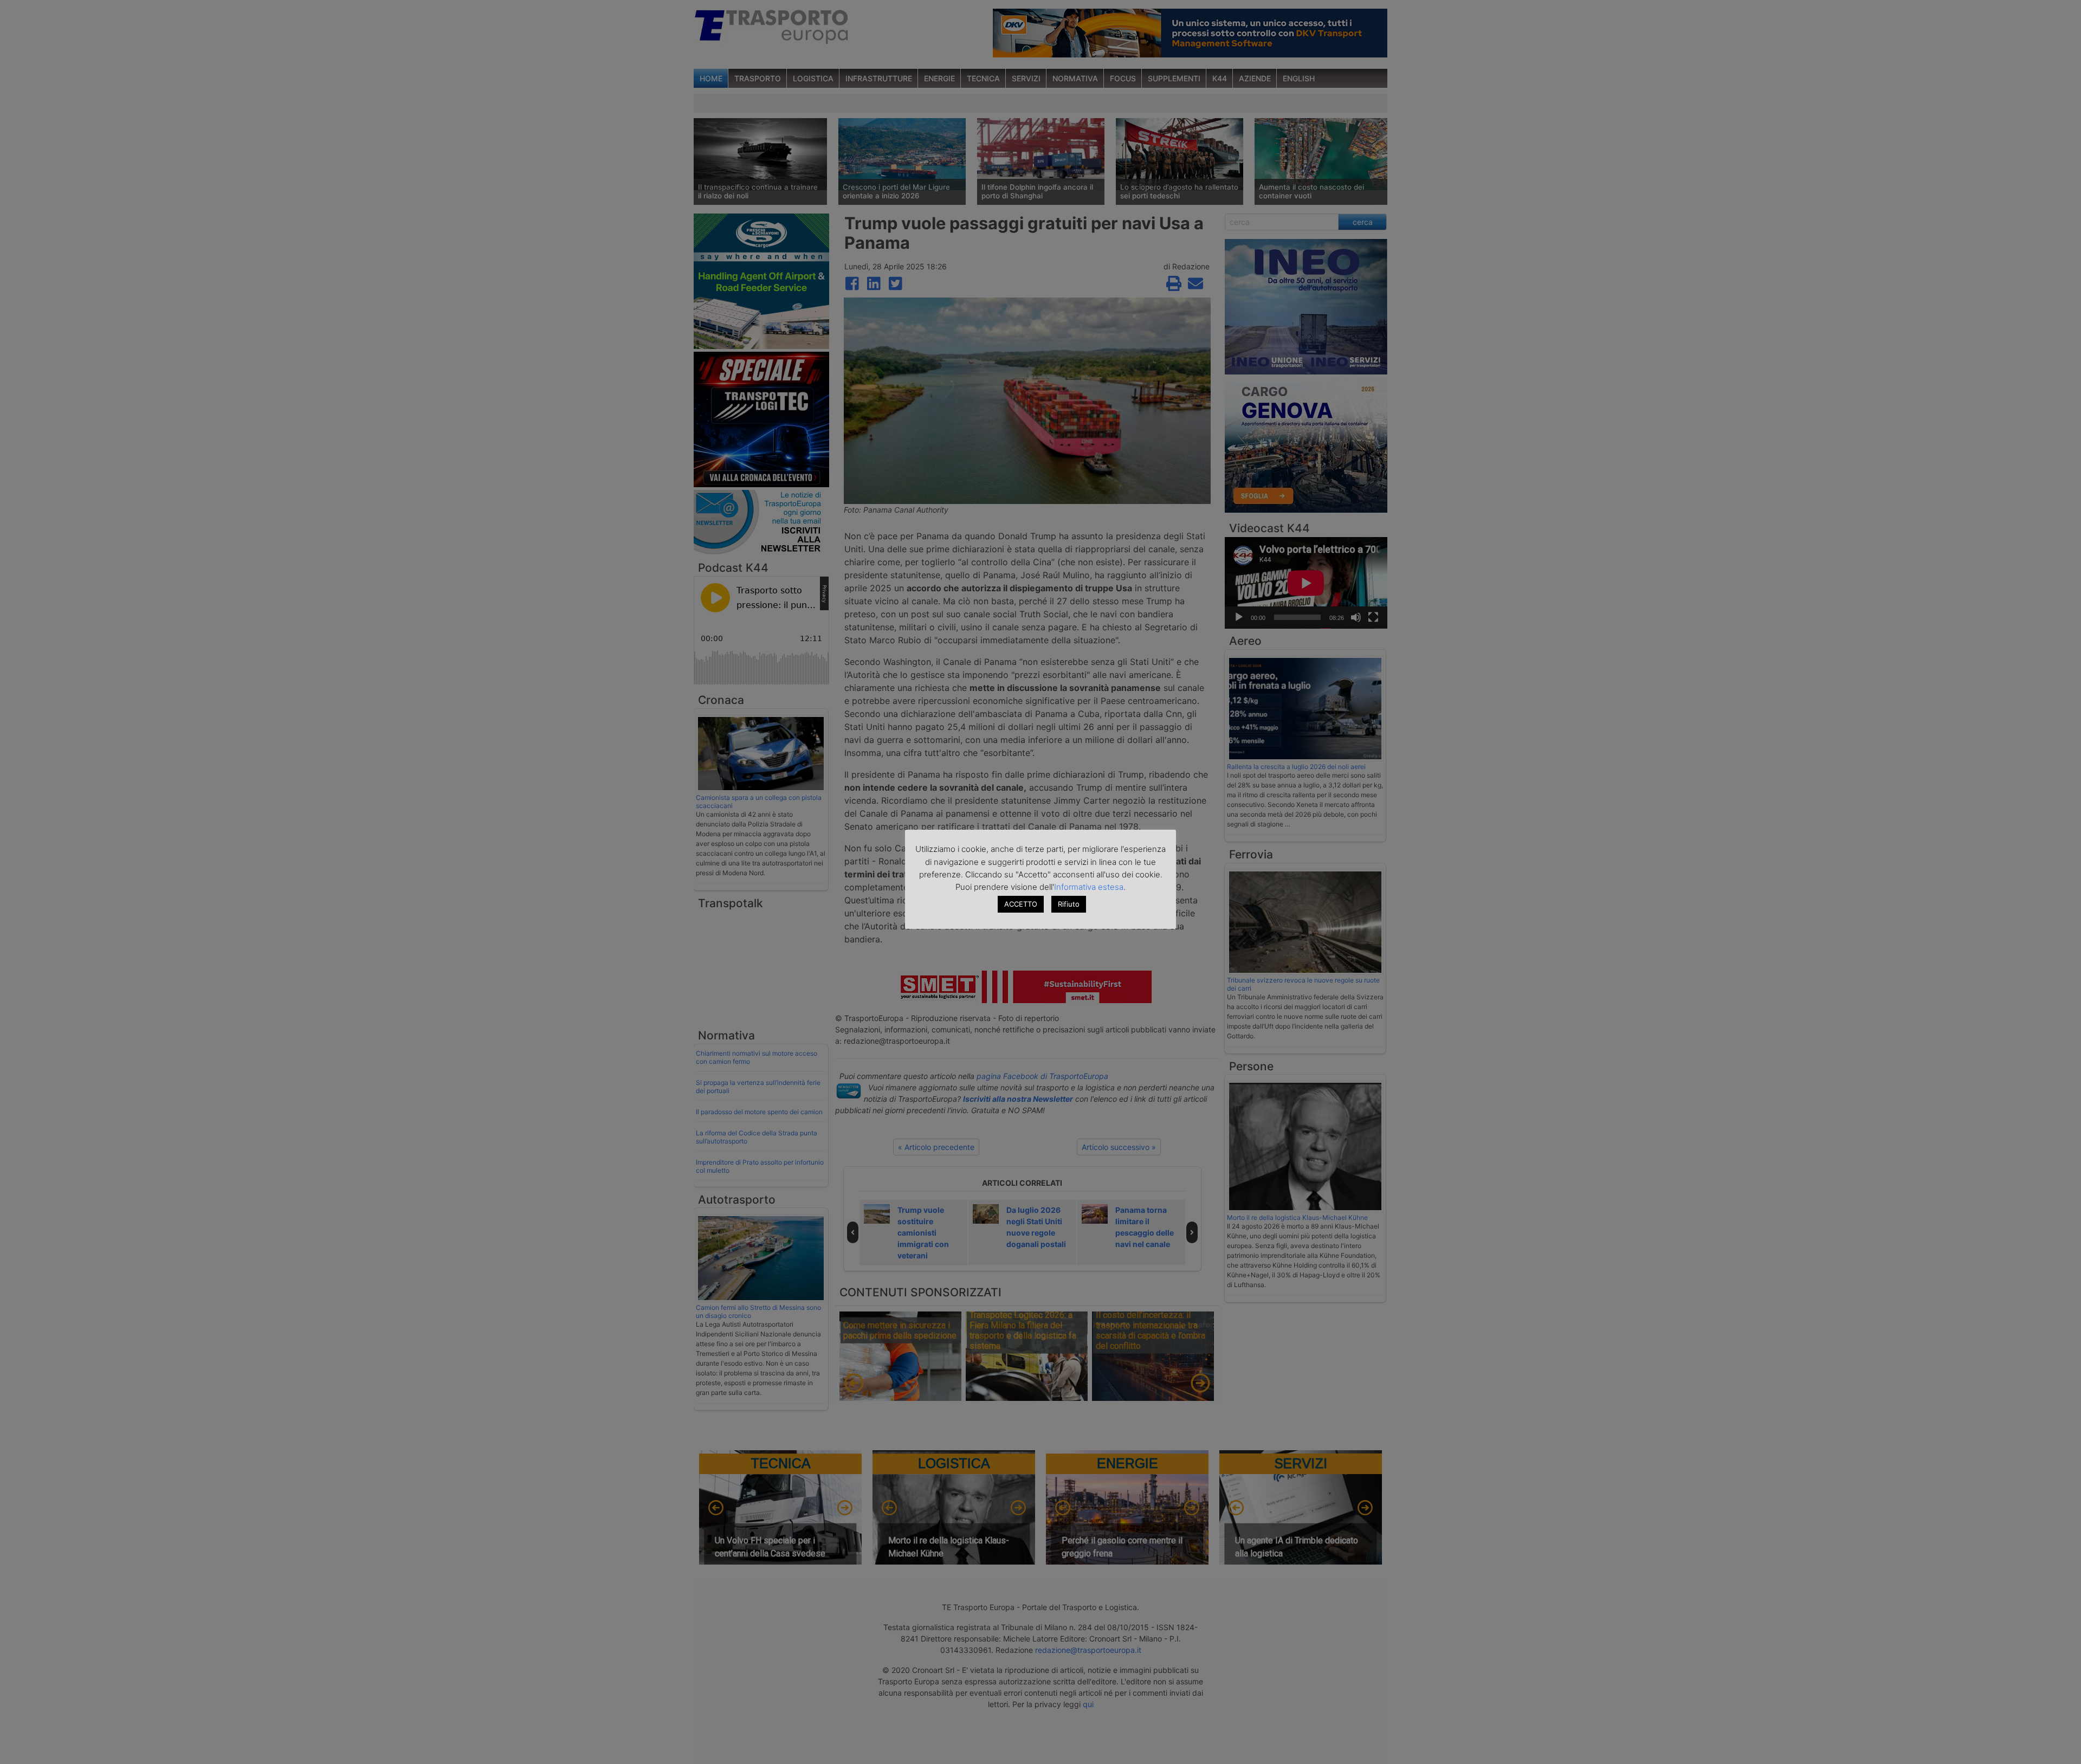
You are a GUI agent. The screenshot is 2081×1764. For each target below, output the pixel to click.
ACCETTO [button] (1021, 904)
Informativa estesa (1089, 887)
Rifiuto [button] (1069, 904)
